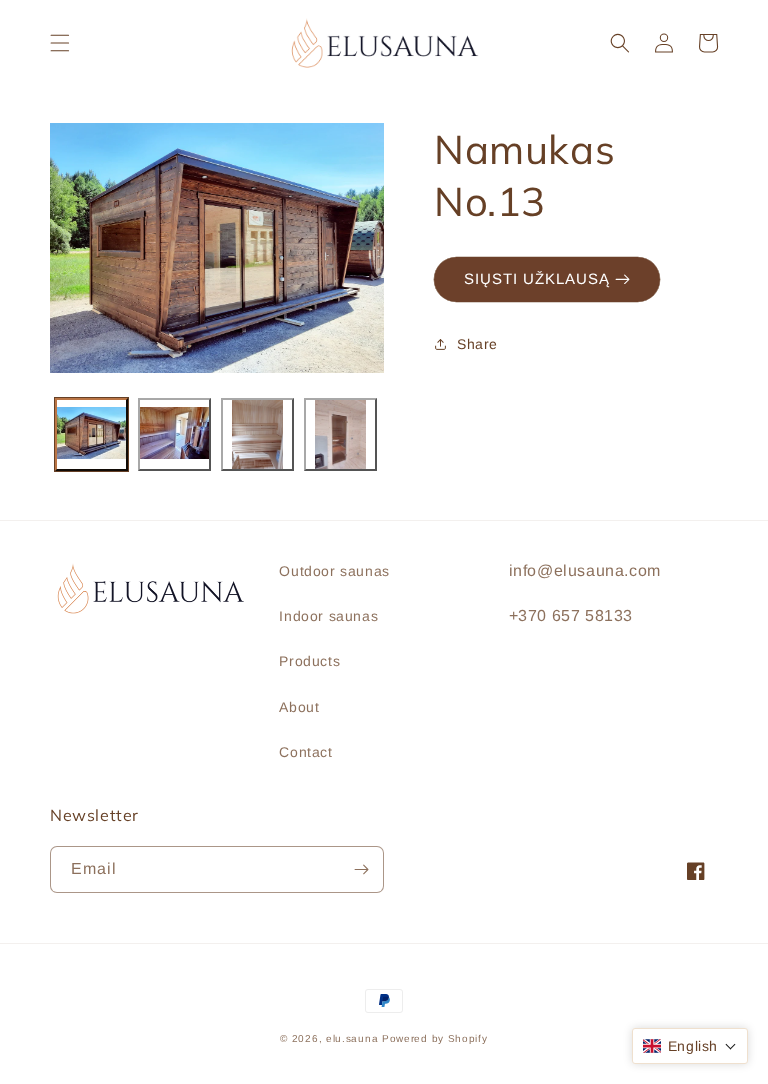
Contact (305, 752)
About (299, 707)
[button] (60, 43)
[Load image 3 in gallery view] (257, 434)
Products (309, 661)
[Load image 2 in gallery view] (174, 434)
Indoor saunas (328, 616)
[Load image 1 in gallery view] (91, 434)
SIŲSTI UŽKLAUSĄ (539, 278)
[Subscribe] (361, 869)
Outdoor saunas (334, 571)
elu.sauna (352, 1038)
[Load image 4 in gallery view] (340, 434)
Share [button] (477, 344)
